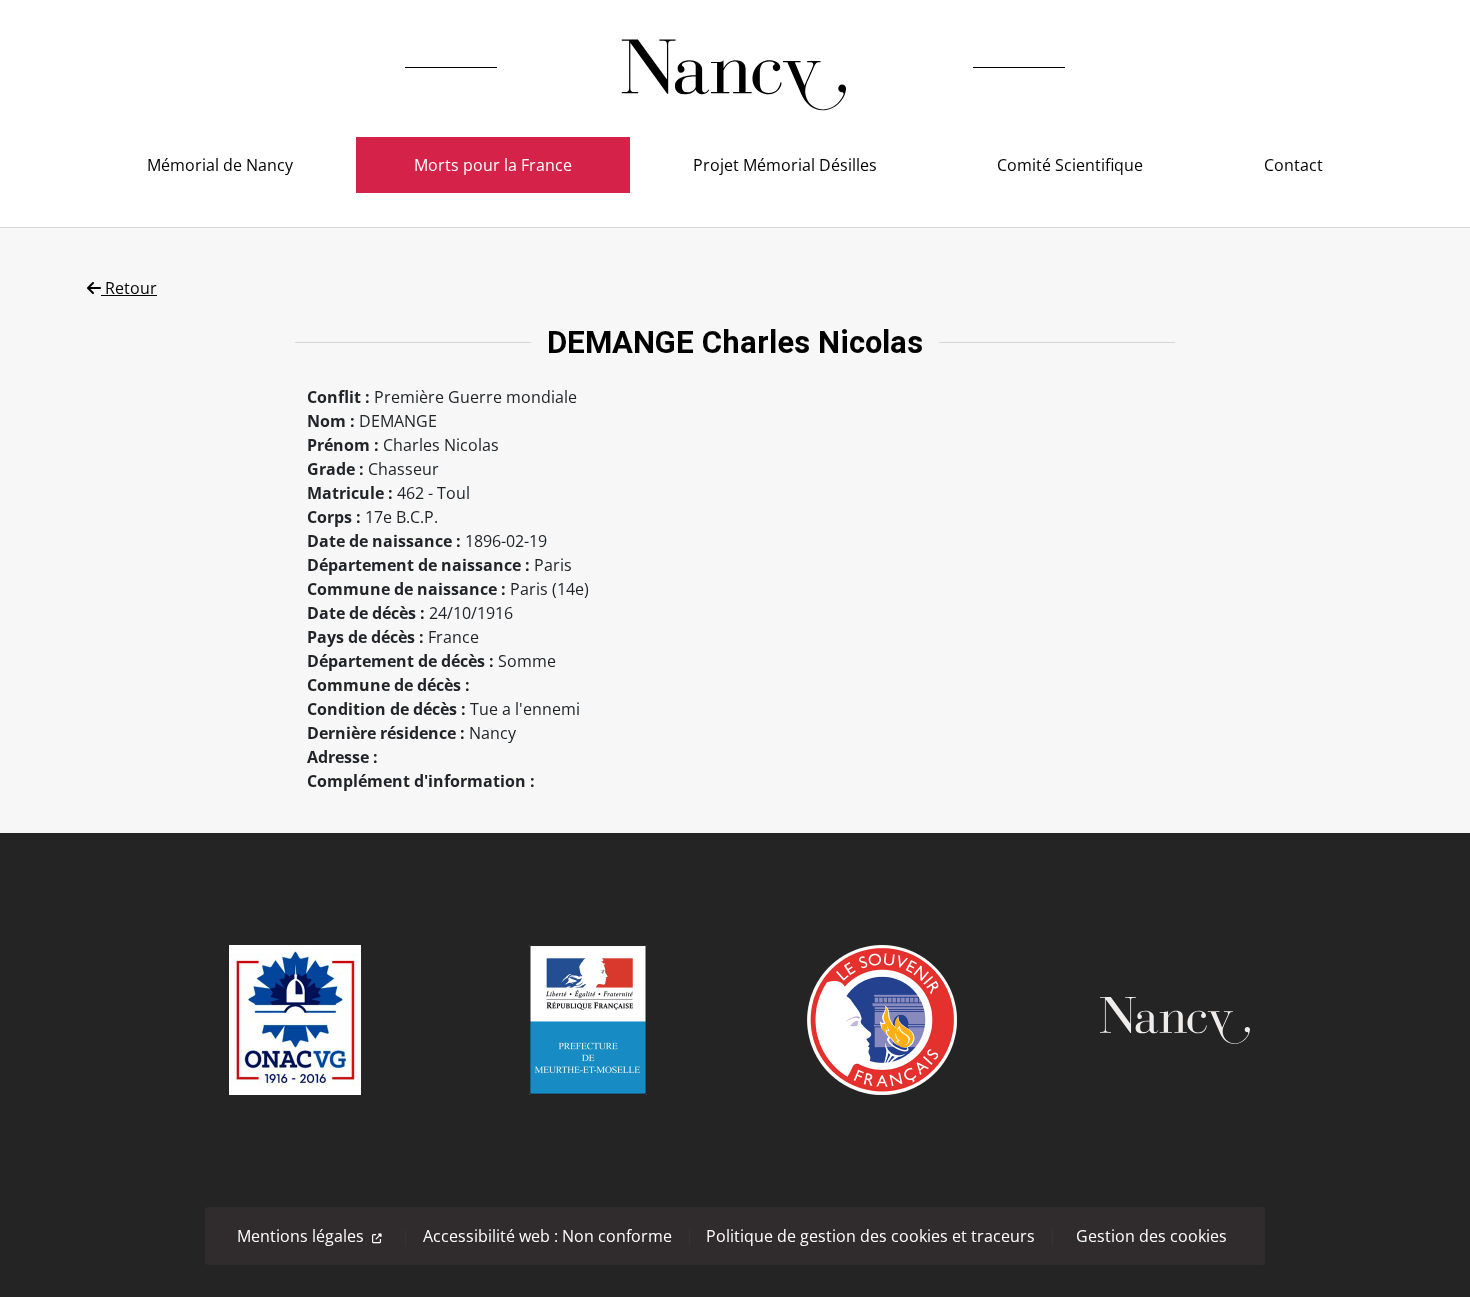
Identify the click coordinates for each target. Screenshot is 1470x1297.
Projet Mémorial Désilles (785, 165)
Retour (129, 288)
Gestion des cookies (1151, 1236)
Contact (1293, 165)
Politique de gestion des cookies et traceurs (870, 1236)
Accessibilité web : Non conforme (547, 1236)
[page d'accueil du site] (735, 67)
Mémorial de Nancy (220, 165)
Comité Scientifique (1070, 165)
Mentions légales (300, 1236)
